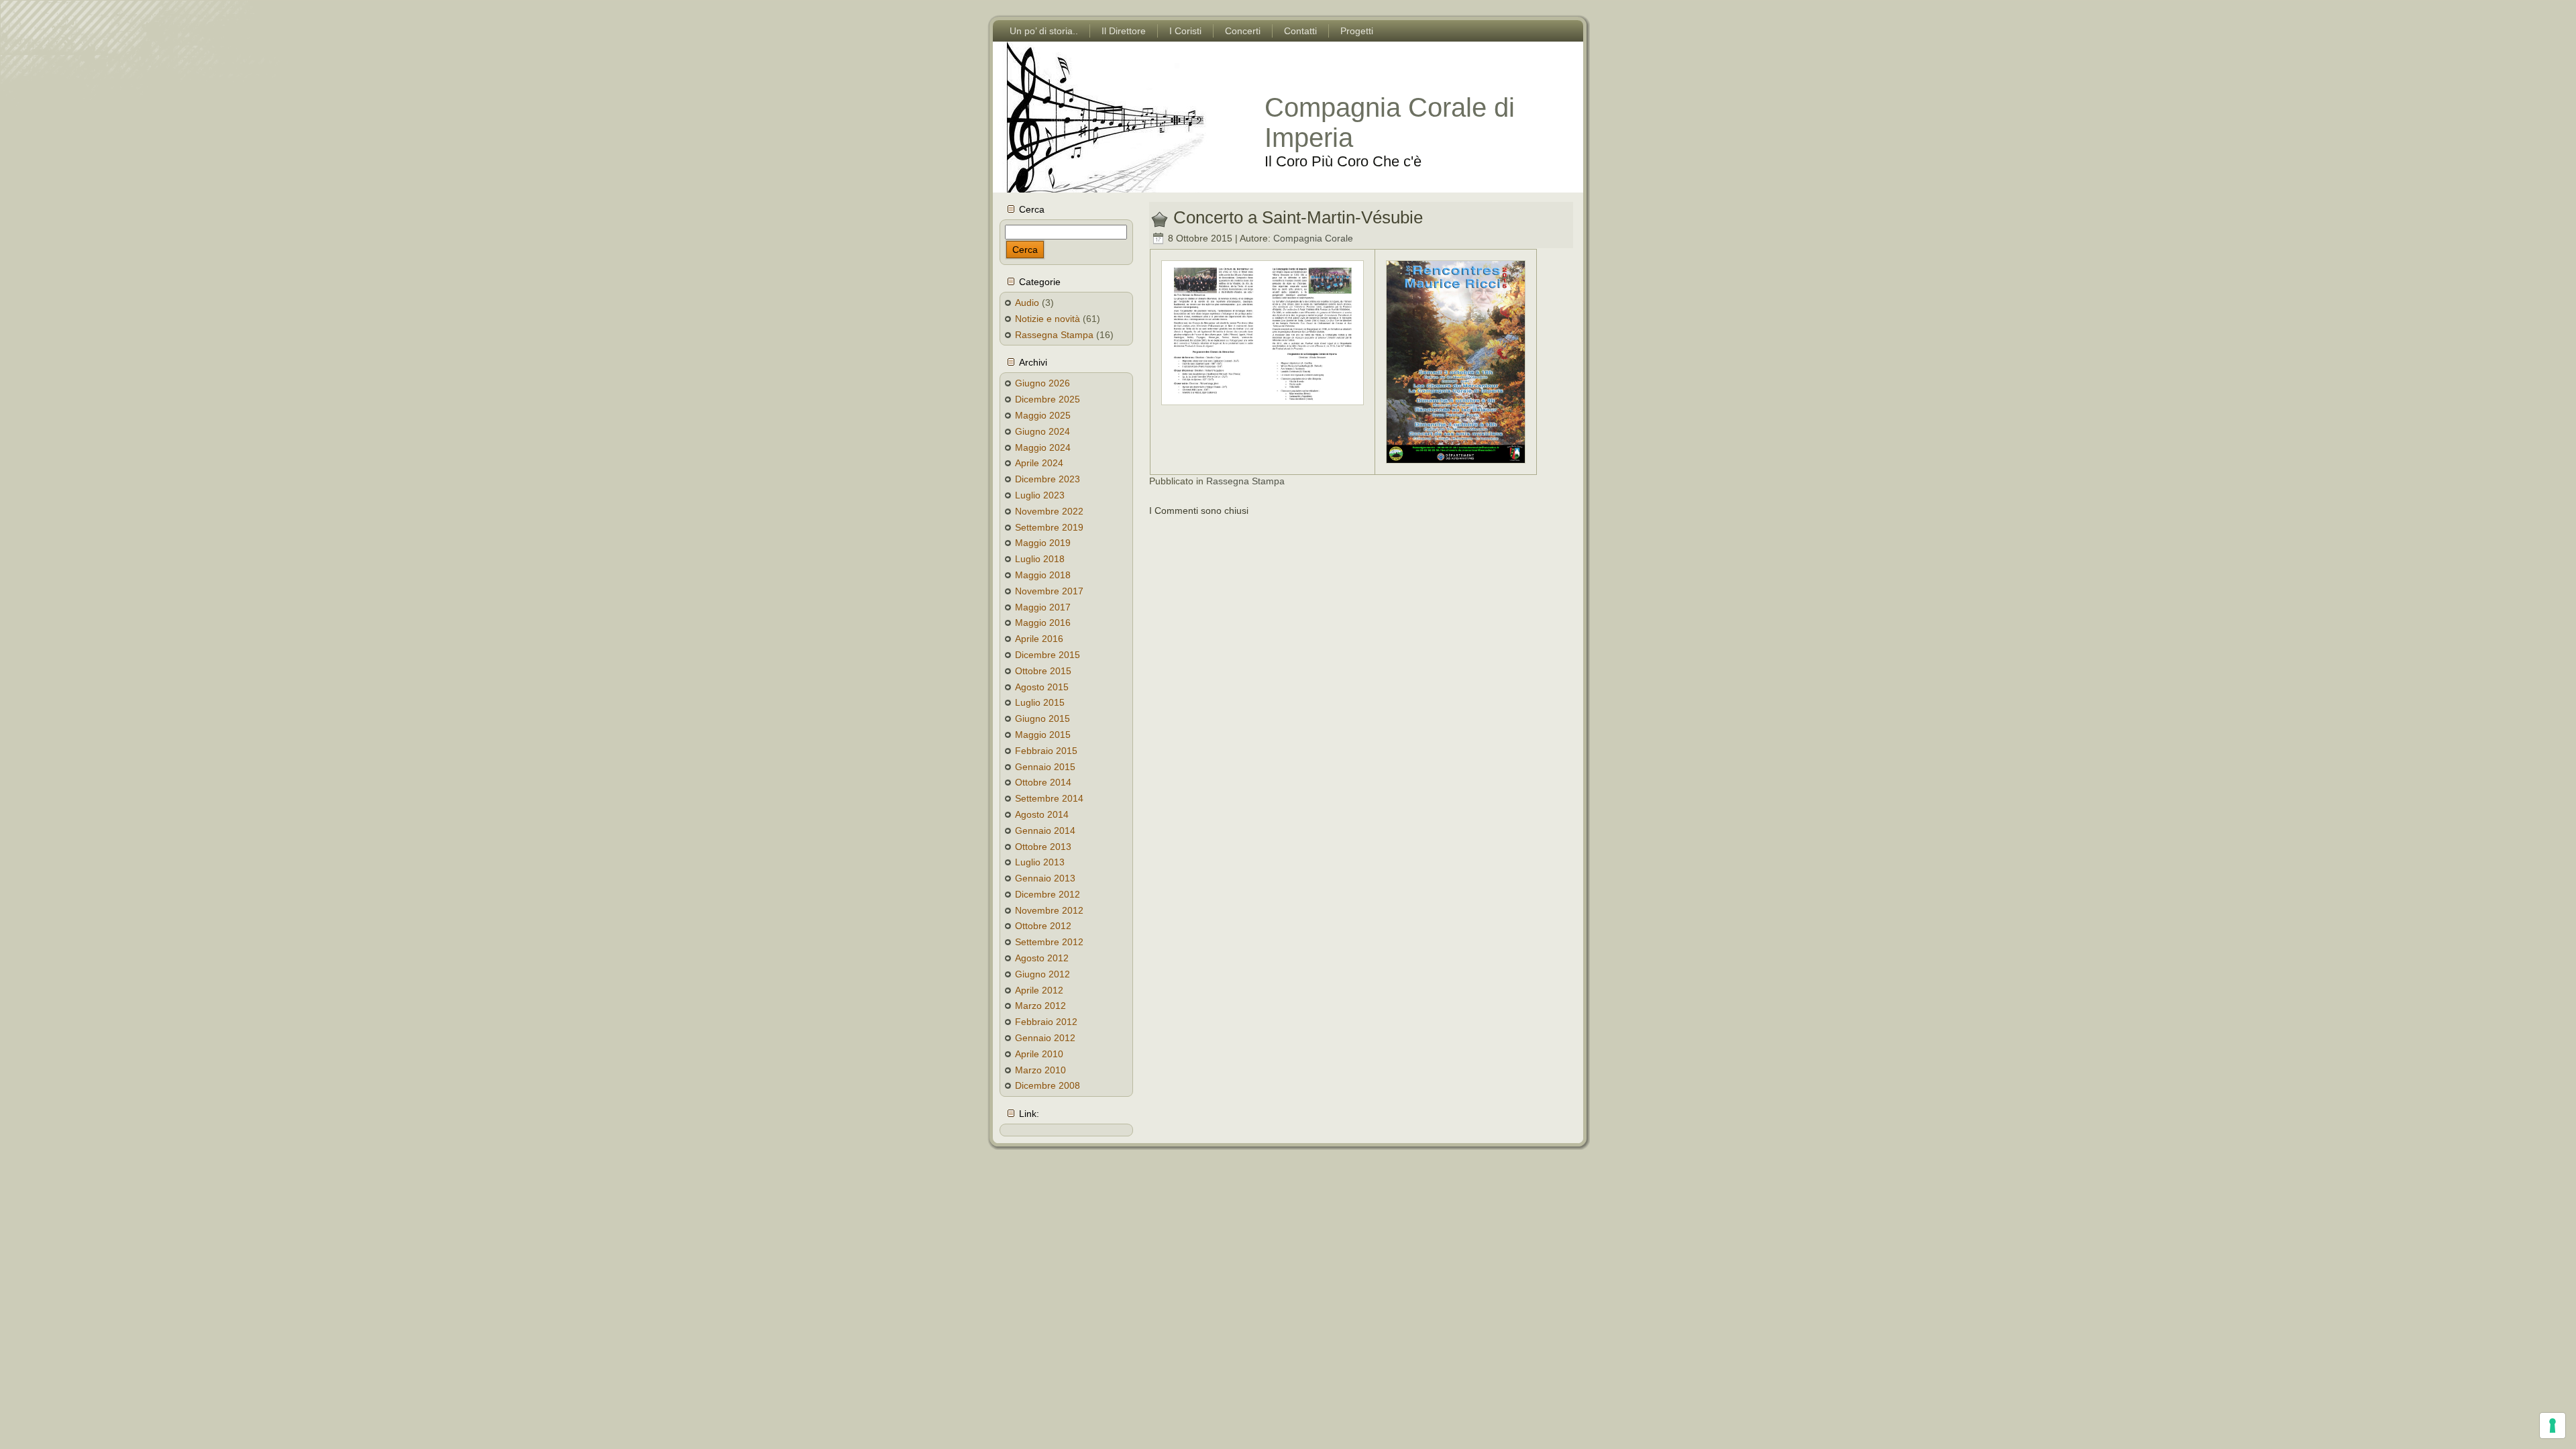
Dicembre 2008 (1048, 1085)
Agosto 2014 (1042, 814)
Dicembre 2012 (1048, 894)
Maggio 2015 (1043, 735)
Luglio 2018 (1040, 559)
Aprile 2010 (1039, 1054)
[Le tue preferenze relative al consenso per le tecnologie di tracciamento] (2553, 1426)
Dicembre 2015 (1048, 655)
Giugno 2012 (1042, 974)
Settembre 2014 (1049, 798)
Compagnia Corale (1313, 238)
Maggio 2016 (1043, 623)
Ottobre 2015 (1043, 671)
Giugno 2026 (1042, 383)
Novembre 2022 (1049, 511)
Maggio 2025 (1043, 415)
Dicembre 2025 (1048, 399)
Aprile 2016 (1039, 639)
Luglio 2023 (1040, 495)
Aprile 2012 (1039, 990)
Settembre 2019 (1049, 527)
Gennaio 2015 (1045, 767)
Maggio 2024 (1043, 447)
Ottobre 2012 (1043, 926)
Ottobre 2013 (1043, 847)
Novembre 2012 (1049, 910)
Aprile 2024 (1039, 463)
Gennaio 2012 (1045, 1038)
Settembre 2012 (1049, 942)
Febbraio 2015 (1046, 751)
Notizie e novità (1048, 319)
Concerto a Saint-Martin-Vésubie (1298, 217)
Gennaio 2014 (1045, 830)
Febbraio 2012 (1046, 1022)
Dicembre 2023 (1048, 479)
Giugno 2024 (1042, 431)
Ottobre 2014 (1043, 782)
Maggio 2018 (1043, 575)
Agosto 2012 (1042, 958)
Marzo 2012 (1040, 1006)
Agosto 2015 (1042, 687)
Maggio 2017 (1043, 607)
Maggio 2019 (1043, 543)
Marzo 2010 (1040, 1070)
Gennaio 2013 (1045, 878)
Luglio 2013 (1040, 862)
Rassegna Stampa (1054, 335)
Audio (1027, 303)
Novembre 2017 (1049, 591)
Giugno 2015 (1042, 718)
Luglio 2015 (1040, 702)
